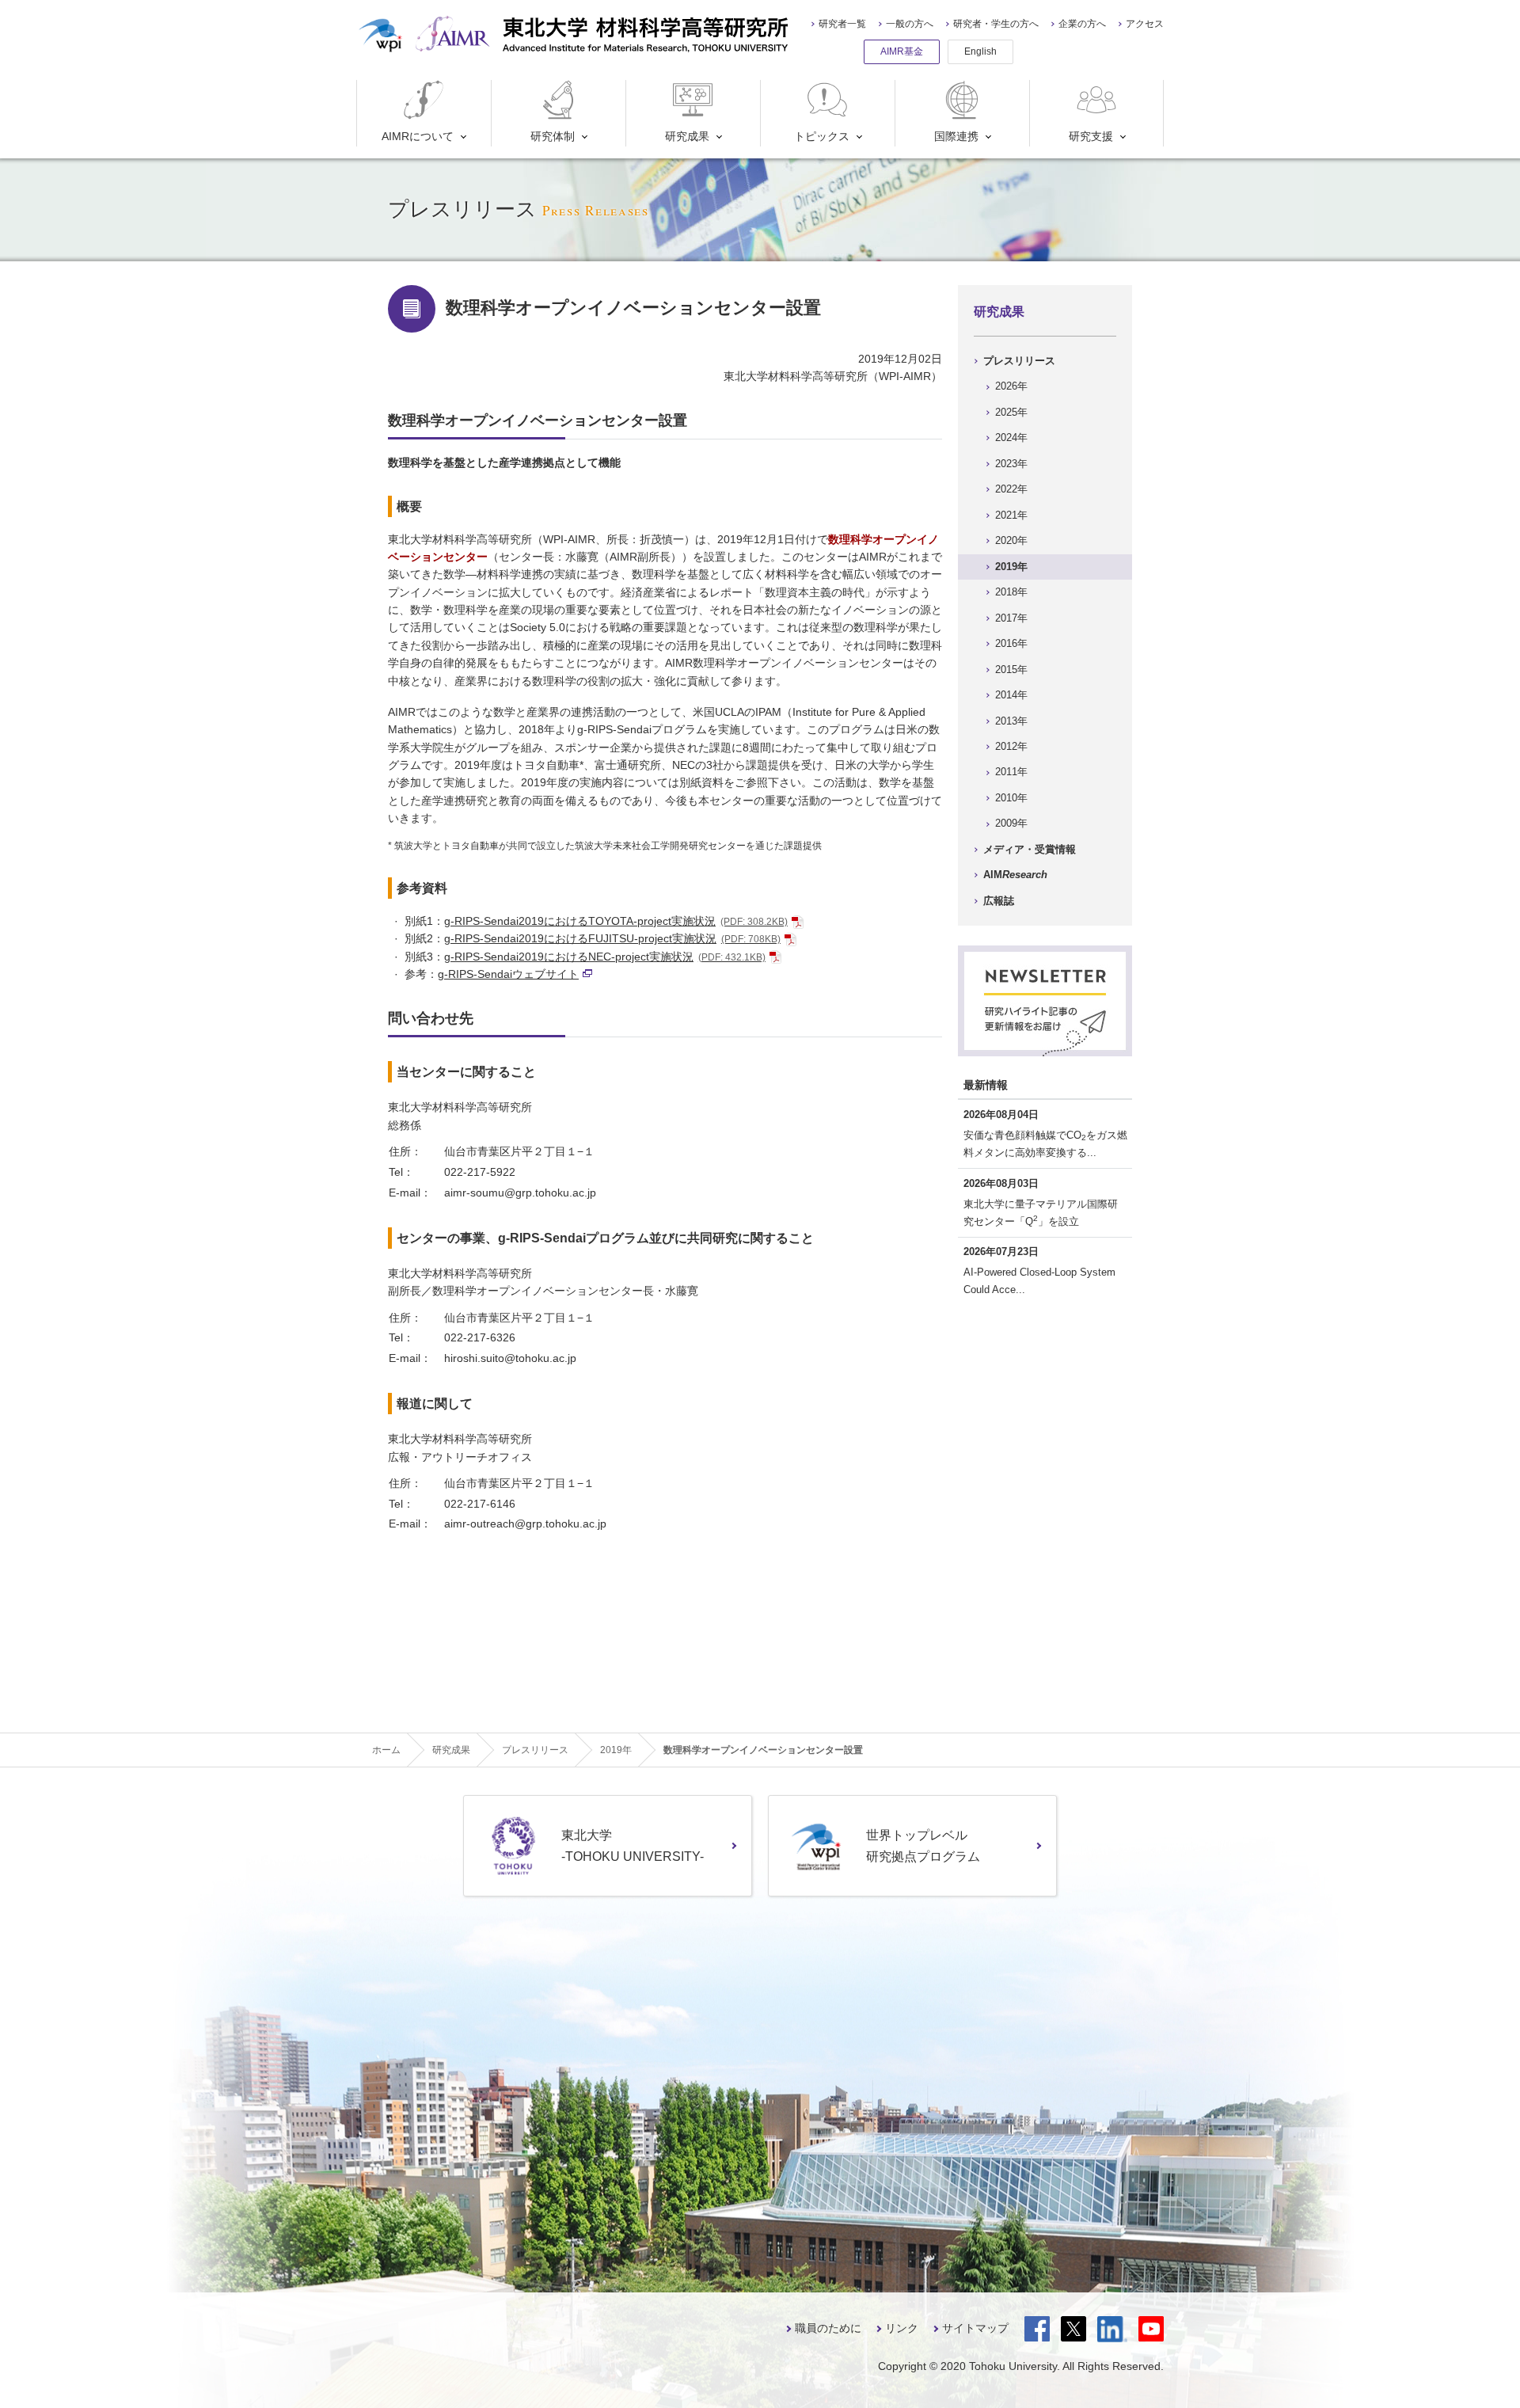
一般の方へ (910, 24)
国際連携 (956, 136)
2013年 (1011, 721)
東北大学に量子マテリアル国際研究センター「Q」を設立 (1041, 1213)
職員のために (828, 2328)
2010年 (1011, 798)
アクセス (1145, 24)
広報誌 (999, 901)
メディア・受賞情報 (1030, 849)
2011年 (1011, 772)
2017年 (1011, 618)
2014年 (1011, 695)
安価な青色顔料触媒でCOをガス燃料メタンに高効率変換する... (1045, 1144)
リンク (902, 2328)
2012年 (1011, 746)
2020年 (1011, 540)
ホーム (386, 1750)
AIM (1015, 875)
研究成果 (687, 136)
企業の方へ (1082, 24)
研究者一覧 (842, 24)
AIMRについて (418, 136)
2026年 (1011, 386)
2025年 (1011, 412)
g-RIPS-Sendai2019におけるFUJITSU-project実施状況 (612, 938)
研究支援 (1091, 136)
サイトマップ (975, 2328)
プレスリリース (1019, 361)
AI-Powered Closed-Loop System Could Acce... (1039, 1281)
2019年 (1011, 567)
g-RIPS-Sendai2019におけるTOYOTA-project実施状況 (616, 921)
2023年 (1011, 464)
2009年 (1011, 823)
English (980, 51)
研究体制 (553, 136)
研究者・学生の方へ (996, 24)
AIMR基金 (902, 51)
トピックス (822, 136)
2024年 (1011, 437)
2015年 (1011, 670)
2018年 (1011, 592)
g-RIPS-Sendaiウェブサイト (508, 974)
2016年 (1011, 643)
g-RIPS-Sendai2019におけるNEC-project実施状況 (605, 957)
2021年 (1011, 515)
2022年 (1011, 489)
